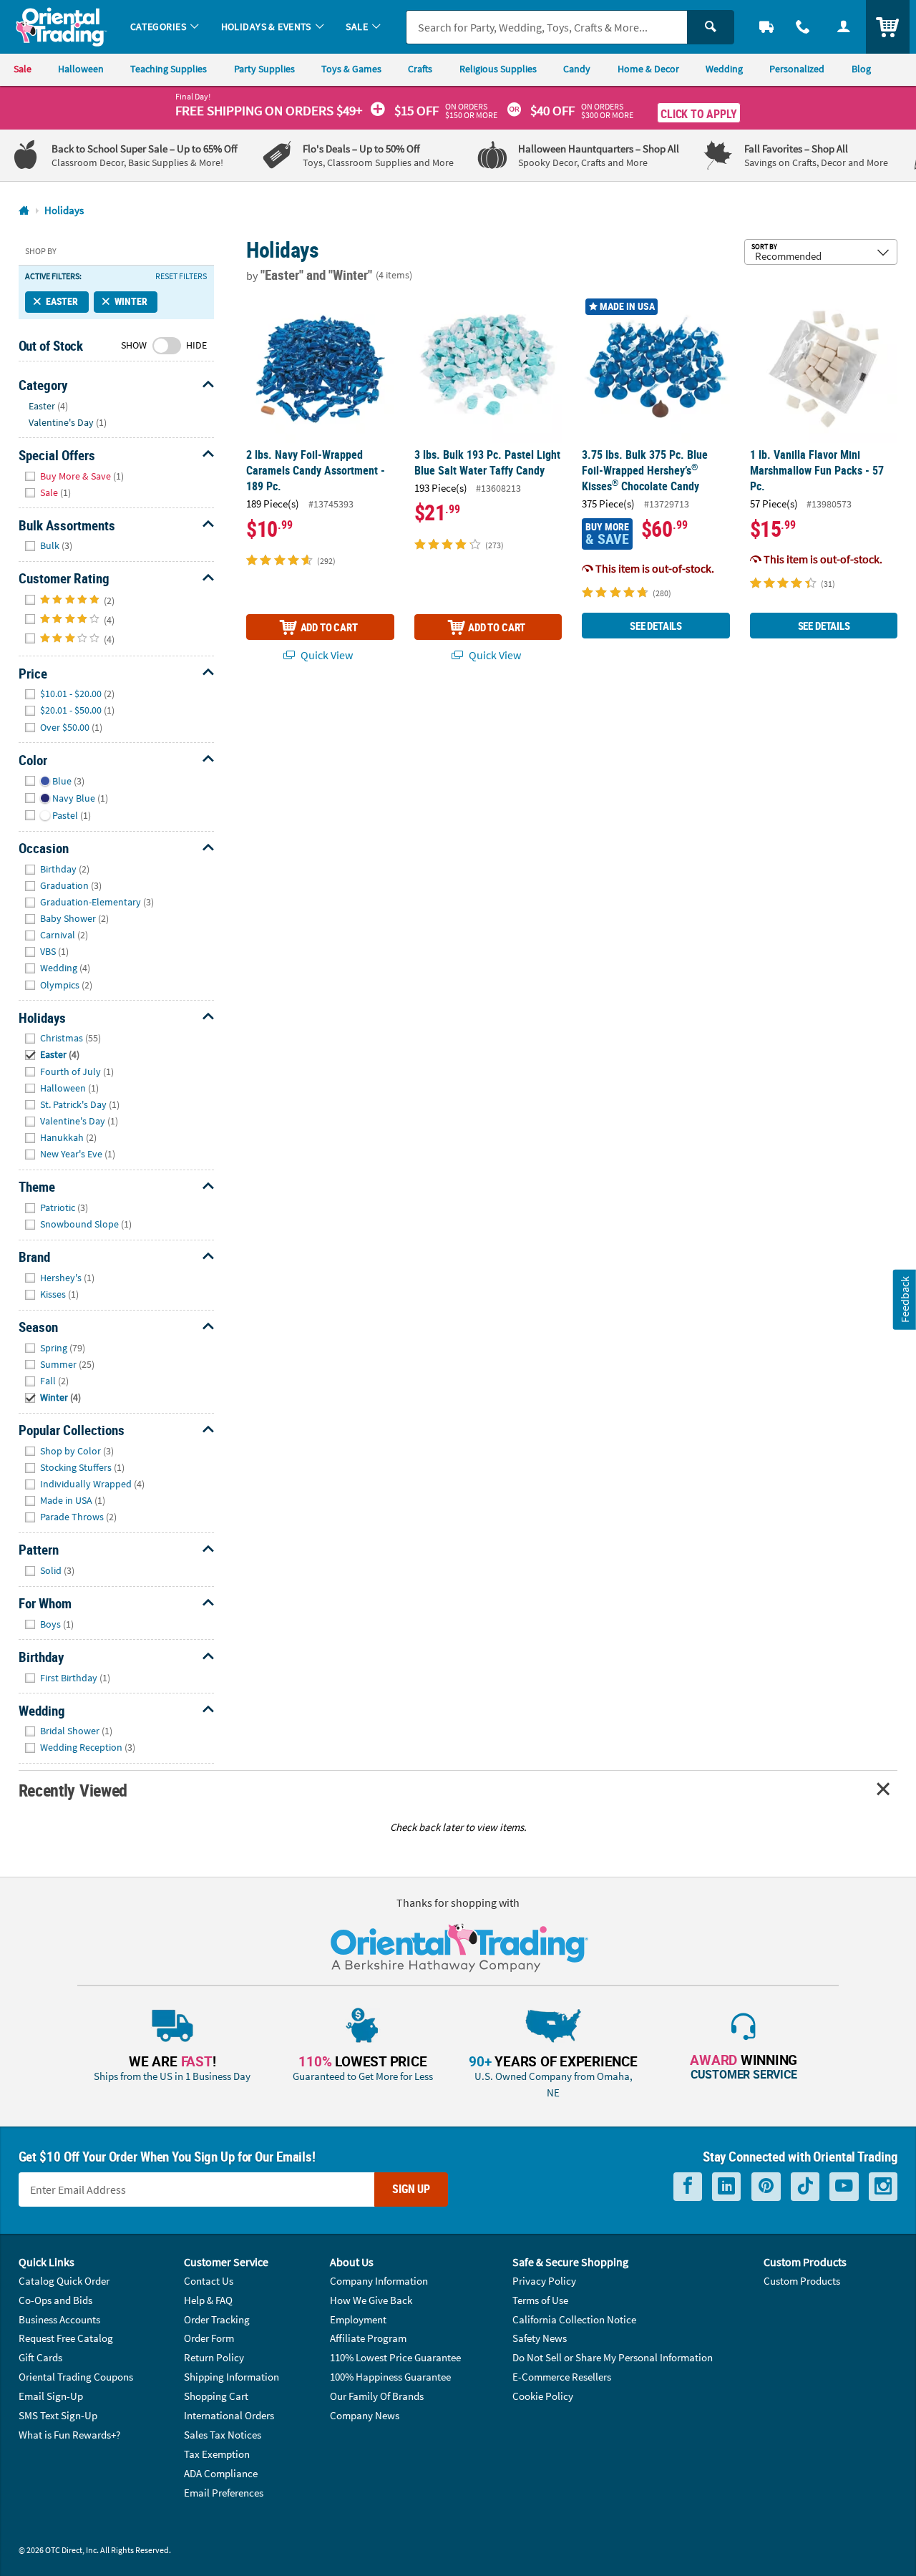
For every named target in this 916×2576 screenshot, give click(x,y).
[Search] (711, 27)
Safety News (540, 2338)
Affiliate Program (368, 2338)
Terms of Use (540, 2300)
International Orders (229, 2415)
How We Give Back (371, 2300)
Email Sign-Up (51, 2396)
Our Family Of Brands (377, 2396)
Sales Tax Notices (223, 2435)
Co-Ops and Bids (55, 2300)
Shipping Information (232, 2377)
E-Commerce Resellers (562, 2377)
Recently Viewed (73, 1790)
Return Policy (214, 2357)
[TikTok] (805, 2186)
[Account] (843, 27)
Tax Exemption (217, 2454)
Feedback (905, 1299)
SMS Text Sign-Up (58, 2415)
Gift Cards (40, 2357)
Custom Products (802, 2281)
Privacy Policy (544, 2281)
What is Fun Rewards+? (69, 2435)
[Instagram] (883, 2186)
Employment (358, 2319)
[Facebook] (688, 2186)
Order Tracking (217, 2319)
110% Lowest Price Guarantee (395, 2357)
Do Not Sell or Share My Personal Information (613, 2357)
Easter (62, 301)
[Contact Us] (803, 27)
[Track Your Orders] (767, 27)
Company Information (379, 2281)
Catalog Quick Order (64, 2281)
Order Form (209, 2338)
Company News (365, 2415)
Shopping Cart (216, 2396)
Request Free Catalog (66, 2338)
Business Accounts (59, 2319)
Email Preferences (224, 2493)
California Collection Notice (574, 2319)
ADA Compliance (221, 2473)
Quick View (326, 655)
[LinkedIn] (726, 2186)
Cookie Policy (543, 2396)
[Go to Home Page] (24, 211)
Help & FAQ (208, 2300)
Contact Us (209, 2281)
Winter (131, 301)
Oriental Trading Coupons (76, 2377)
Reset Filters (181, 276)
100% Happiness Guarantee (390, 2377)
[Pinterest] (766, 2186)
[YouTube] (844, 2186)
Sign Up (411, 2189)
